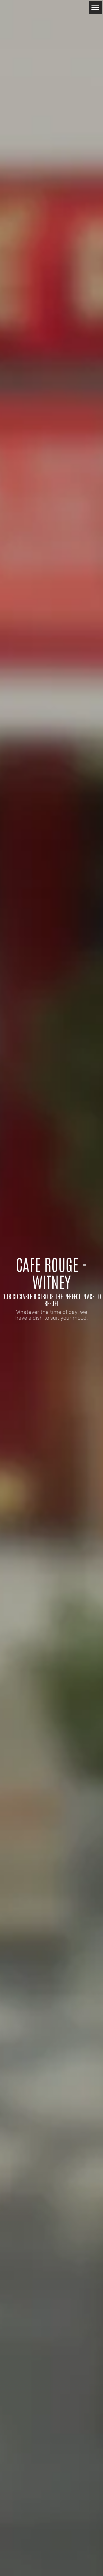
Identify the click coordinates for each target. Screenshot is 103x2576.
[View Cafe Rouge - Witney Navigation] (95, 7)
